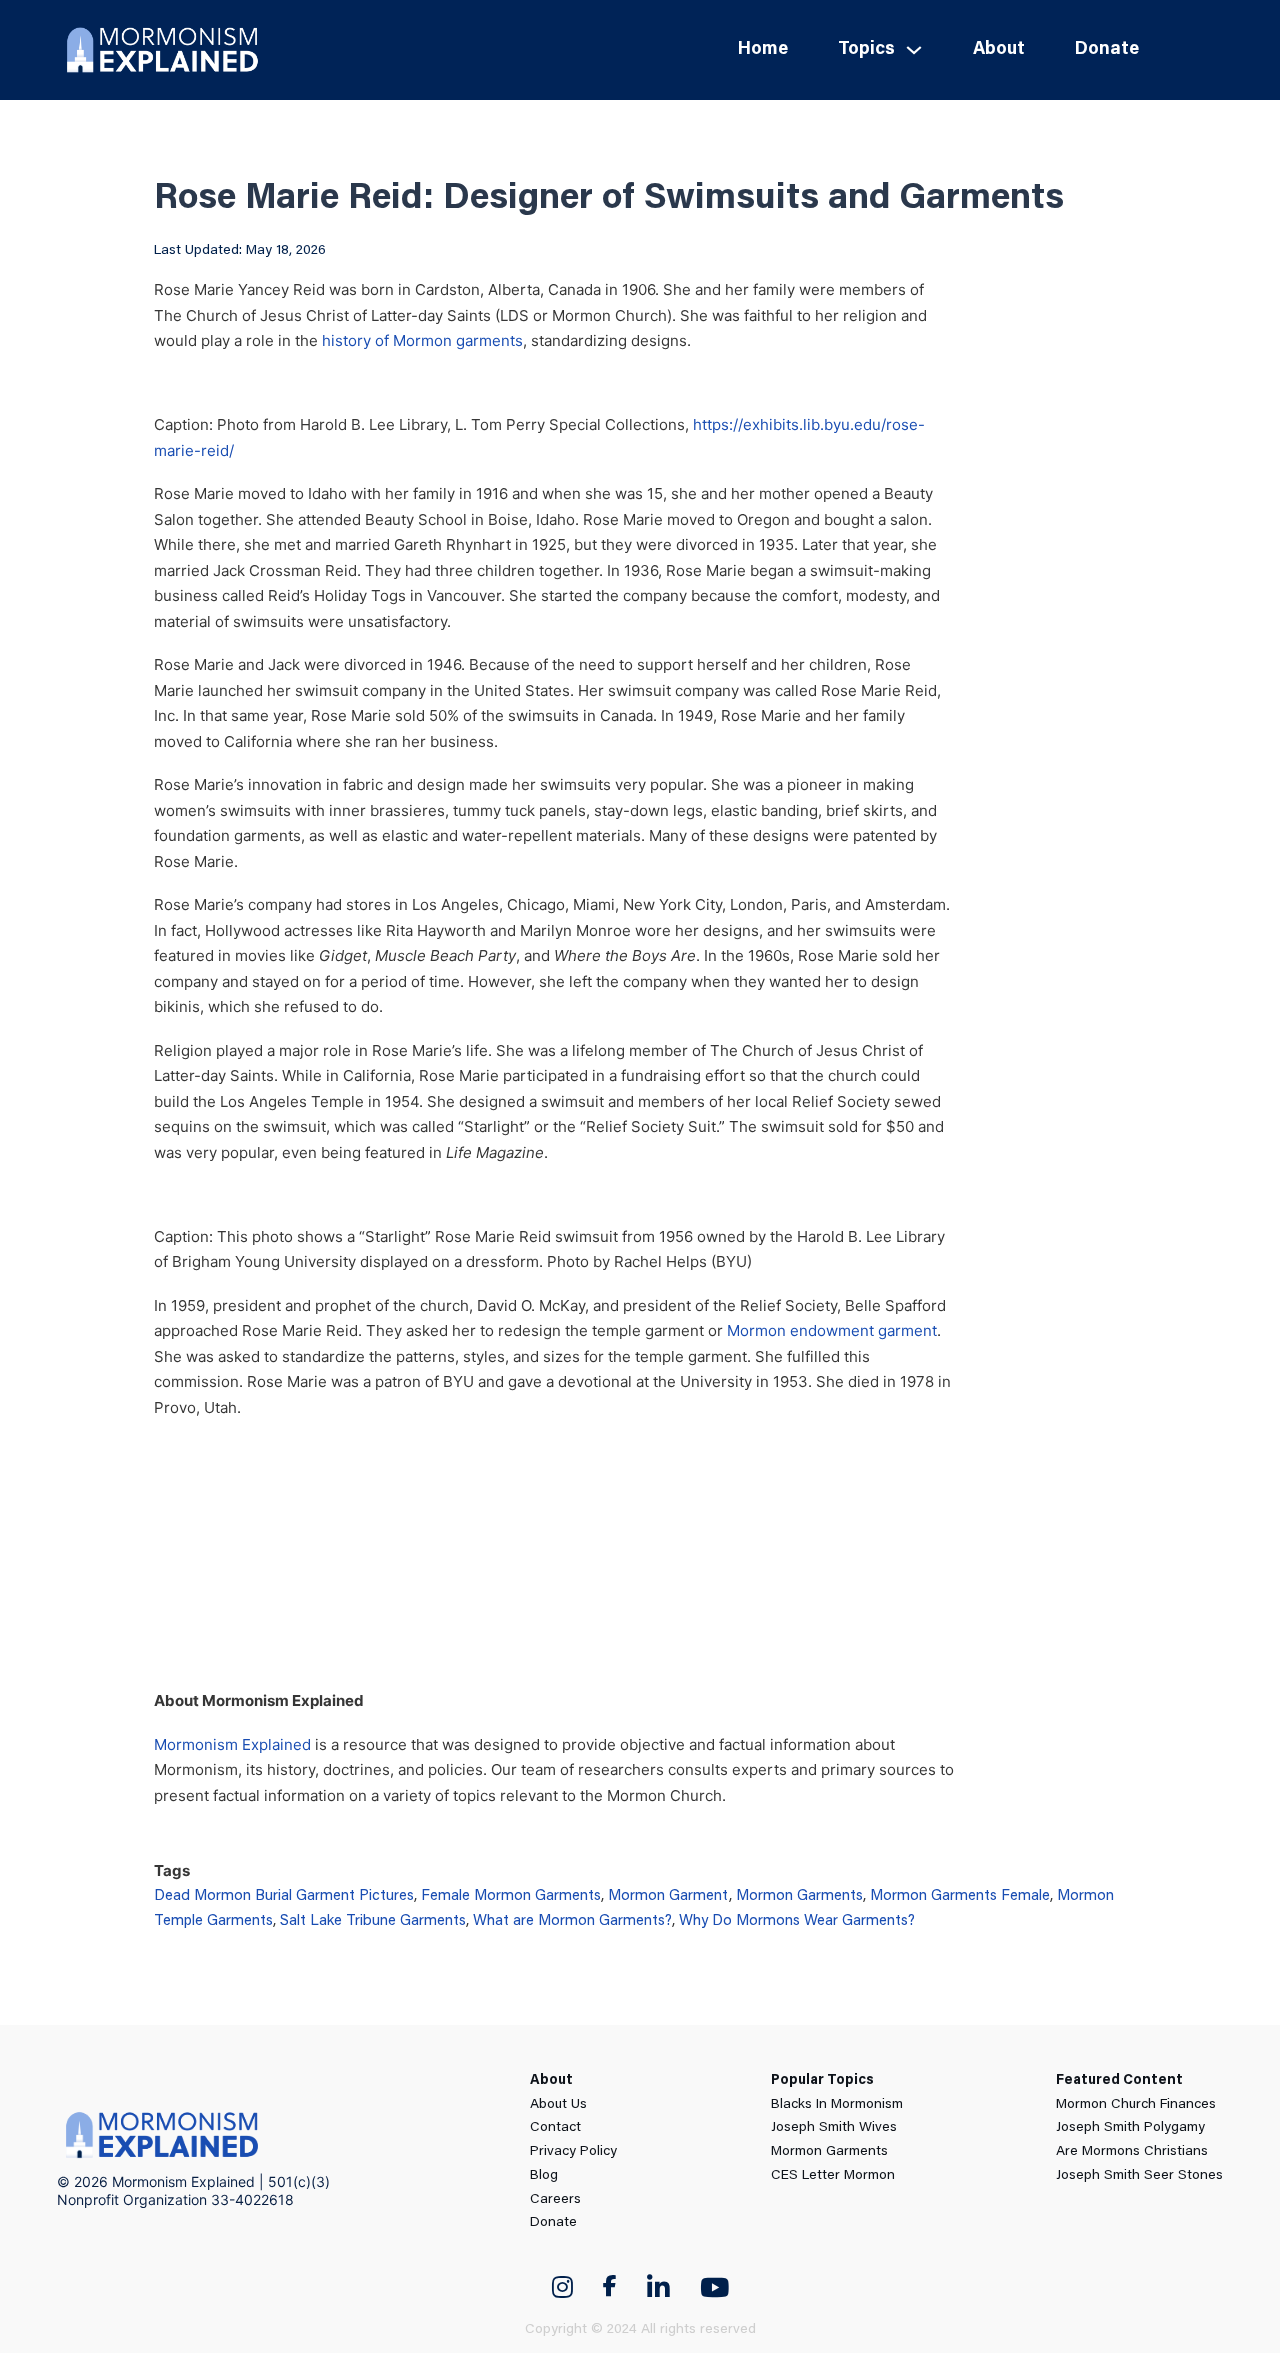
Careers (555, 2200)
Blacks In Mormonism (837, 2105)
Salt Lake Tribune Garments (373, 1921)
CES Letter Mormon (833, 2176)
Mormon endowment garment (832, 1330)
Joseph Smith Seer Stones (1139, 2176)
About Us (558, 2105)
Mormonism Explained (232, 1744)
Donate (1107, 50)
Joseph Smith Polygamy (1130, 2128)
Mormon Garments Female (960, 1896)
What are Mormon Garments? (572, 1921)
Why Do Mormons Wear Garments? (797, 1921)
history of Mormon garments (422, 340)
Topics (866, 50)
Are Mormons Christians (1132, 2152)
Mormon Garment (668, 1896)
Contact (555, 2128)
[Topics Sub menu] (914, 50)
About (999, 50)
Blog (544, 2176)
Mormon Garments (799, 1896)
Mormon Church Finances (1136, 2105)
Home (763, 50)
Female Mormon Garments (511, 1896)
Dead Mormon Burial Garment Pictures (284, 1896)
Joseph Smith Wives (834, 2128)
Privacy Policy (573, 2152)
